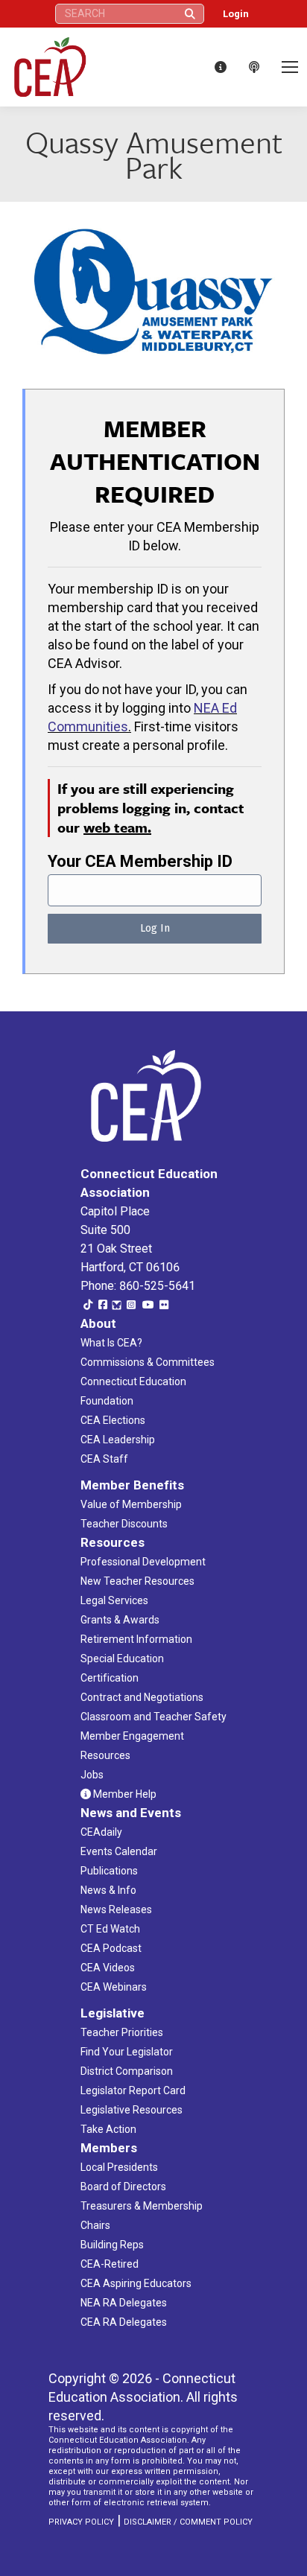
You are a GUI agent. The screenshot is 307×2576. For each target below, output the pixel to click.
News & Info (108, 1890)
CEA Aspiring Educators (136, 2283)
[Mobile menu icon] (290, 67)
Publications (109, 1871)
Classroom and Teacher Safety (153, 1717)
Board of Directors (123, 2187)
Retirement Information (136, 1639)
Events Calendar (119, 1851)
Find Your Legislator (127, 2052)
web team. (117, 827)
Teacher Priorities (122, 2032)
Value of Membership (131, 1504)
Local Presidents (119, 2167)
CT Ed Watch (110, 1929)
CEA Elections (113, 1420)
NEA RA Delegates (124, 2303)
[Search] (190, 14)
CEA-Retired (110, 2264)
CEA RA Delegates (124, 2322)
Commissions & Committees (148, 1362)
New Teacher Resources (137, 1581)
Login (236, 14)
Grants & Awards (120, 1620)
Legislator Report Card (133, 2090)
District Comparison (127, 2071)
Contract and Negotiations (142, 1697)
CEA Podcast (111, 1948)
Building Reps (112, 2245)
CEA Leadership (118, 1440)
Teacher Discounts (124, 1524)
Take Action (108, 2129)
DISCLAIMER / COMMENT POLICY (188, 2522)
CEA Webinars (114, 1987)
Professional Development (143, 1562)
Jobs (92, 1775)
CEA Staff (104, 1459)
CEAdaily (101, 1832)
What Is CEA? (111, 1343)
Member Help (124, 1794)
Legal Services (114, 1600)
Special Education (122, 1659)
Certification (110, 1678)
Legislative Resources (132, 2110)
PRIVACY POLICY (81, 2522)
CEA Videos (108, 1968)
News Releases (116, 1909)
